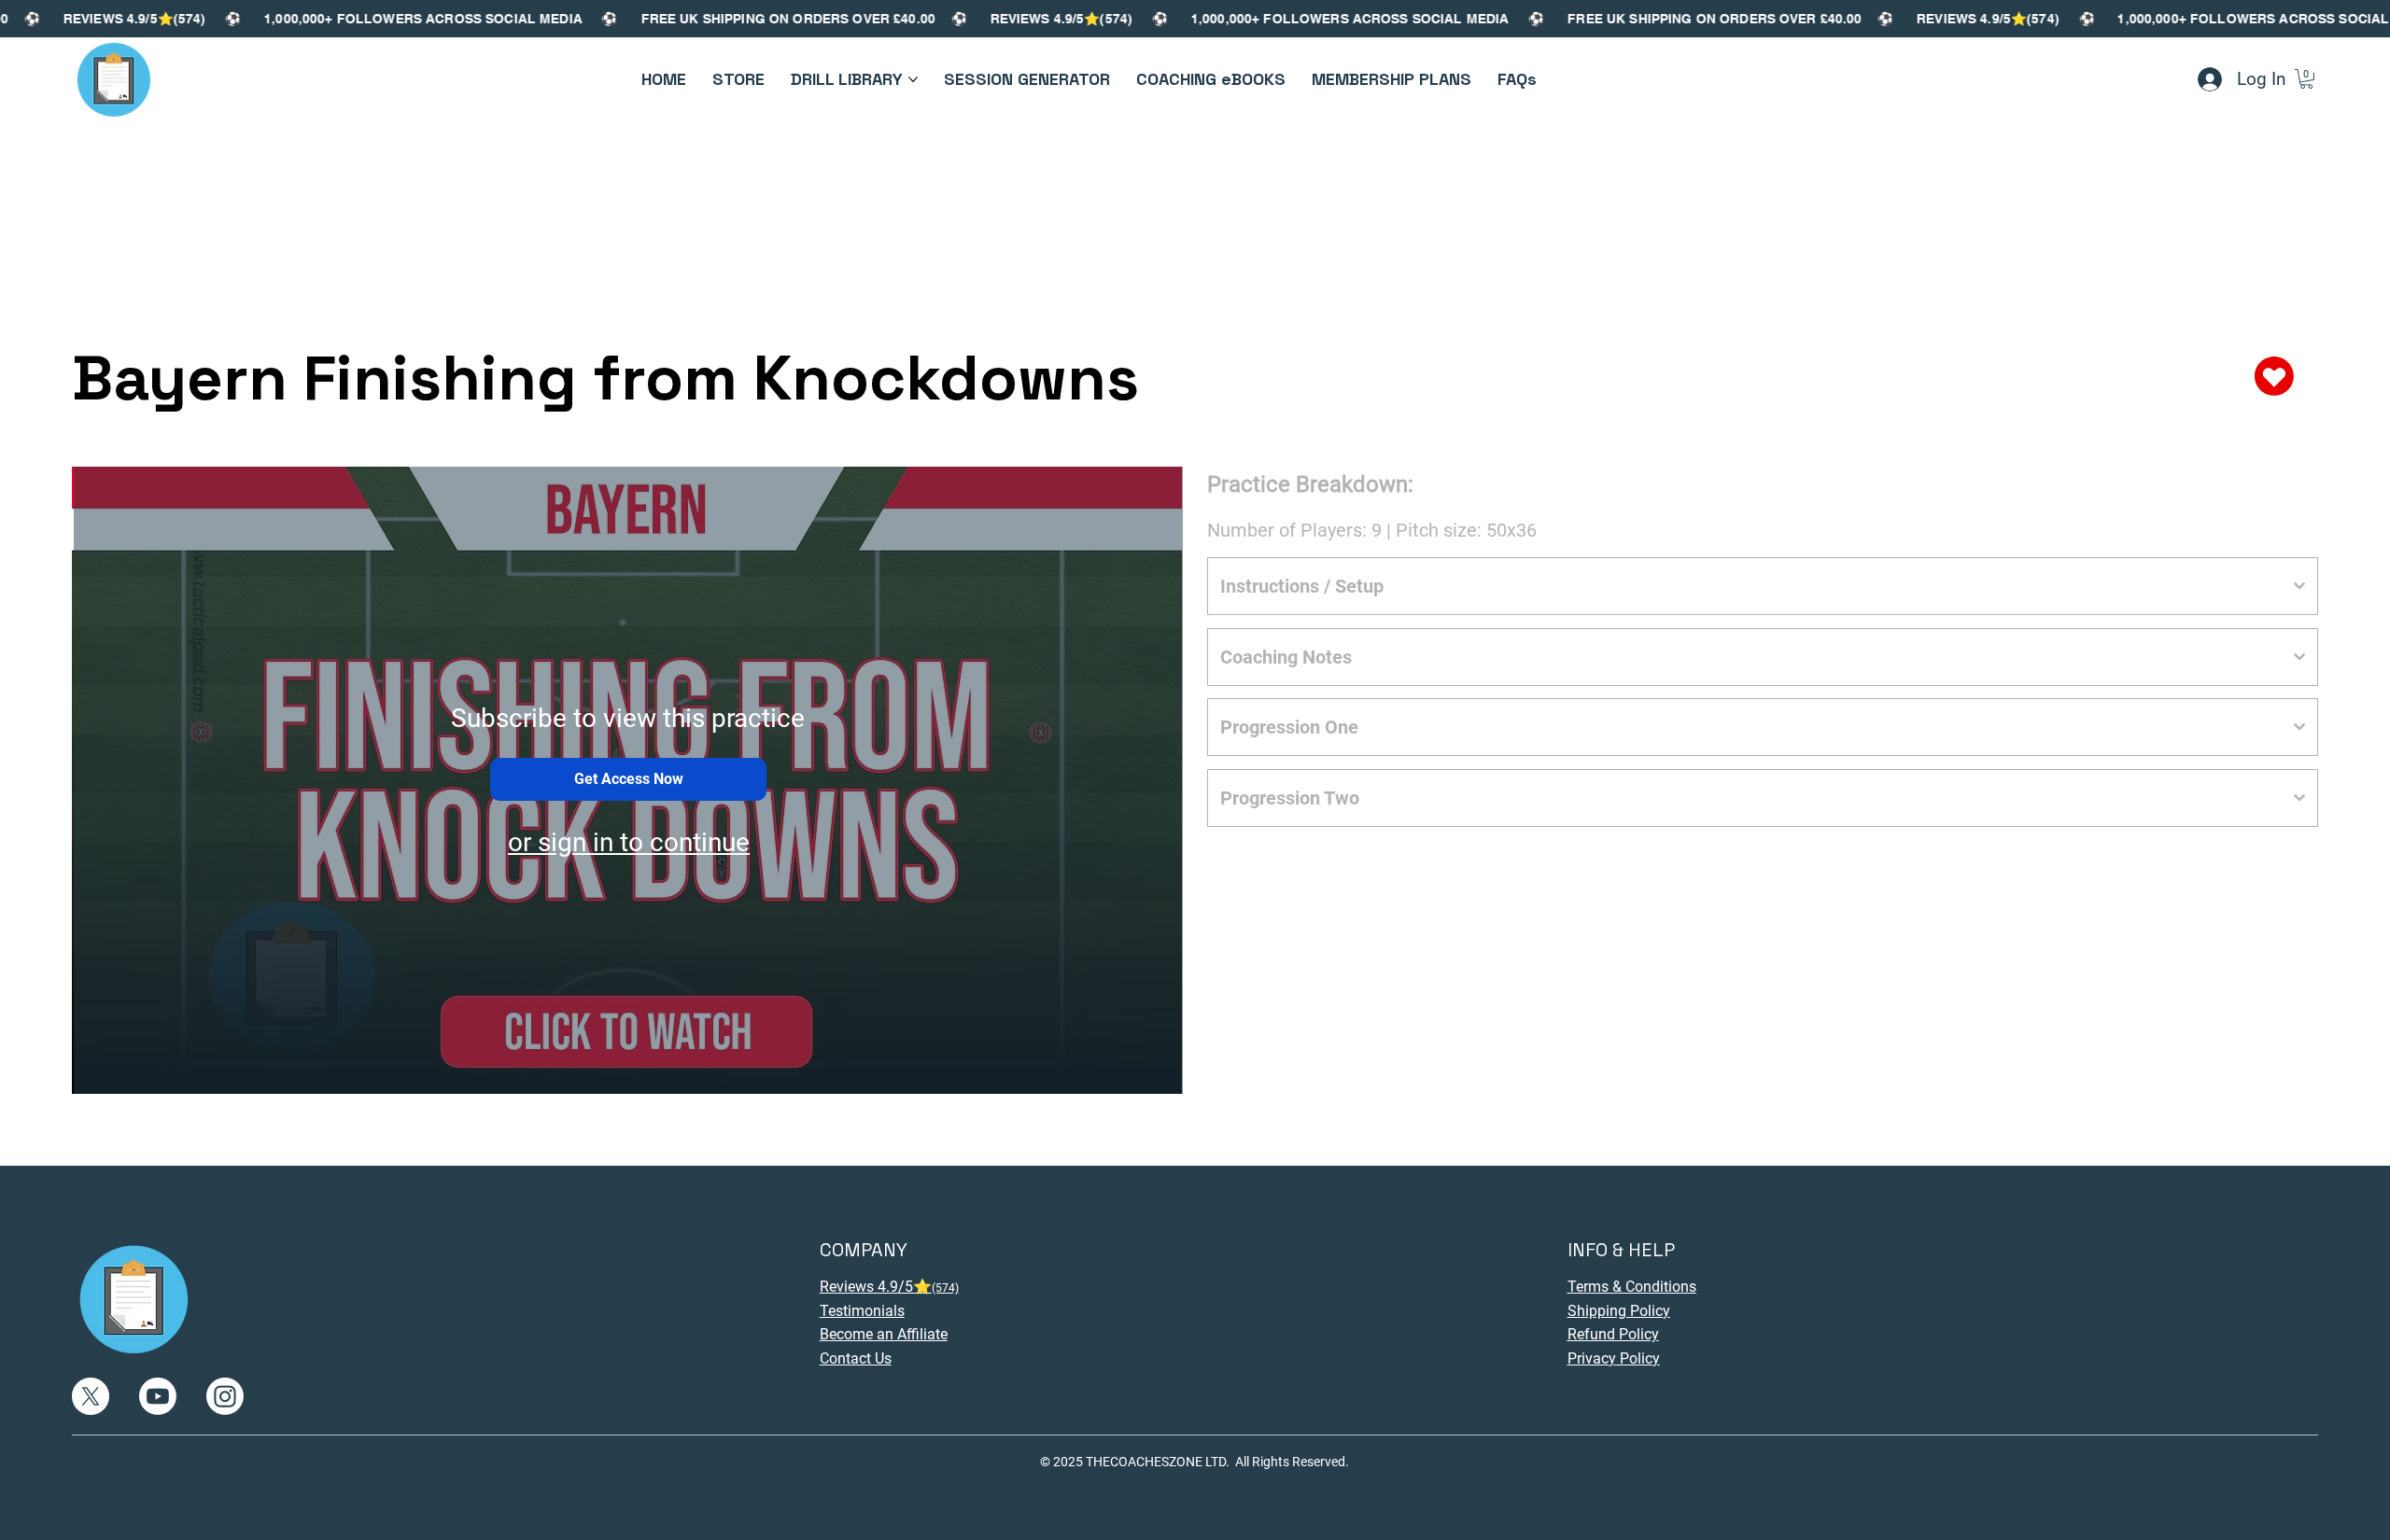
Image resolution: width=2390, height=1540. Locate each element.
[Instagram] (225, 1396)
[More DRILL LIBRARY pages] (913, 79)
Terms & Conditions (1632, 1287)
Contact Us (856, 1358)
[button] (2306, 79)
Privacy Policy (1614, 1358)
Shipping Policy (1619, 1311)
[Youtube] (158, 1396)
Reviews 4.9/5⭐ (889, 1287)
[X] (91, 1396)
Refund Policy (1613, 1334)
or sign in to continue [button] (629, 842)
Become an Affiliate (884, 1334)
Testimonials (862, 1311)
